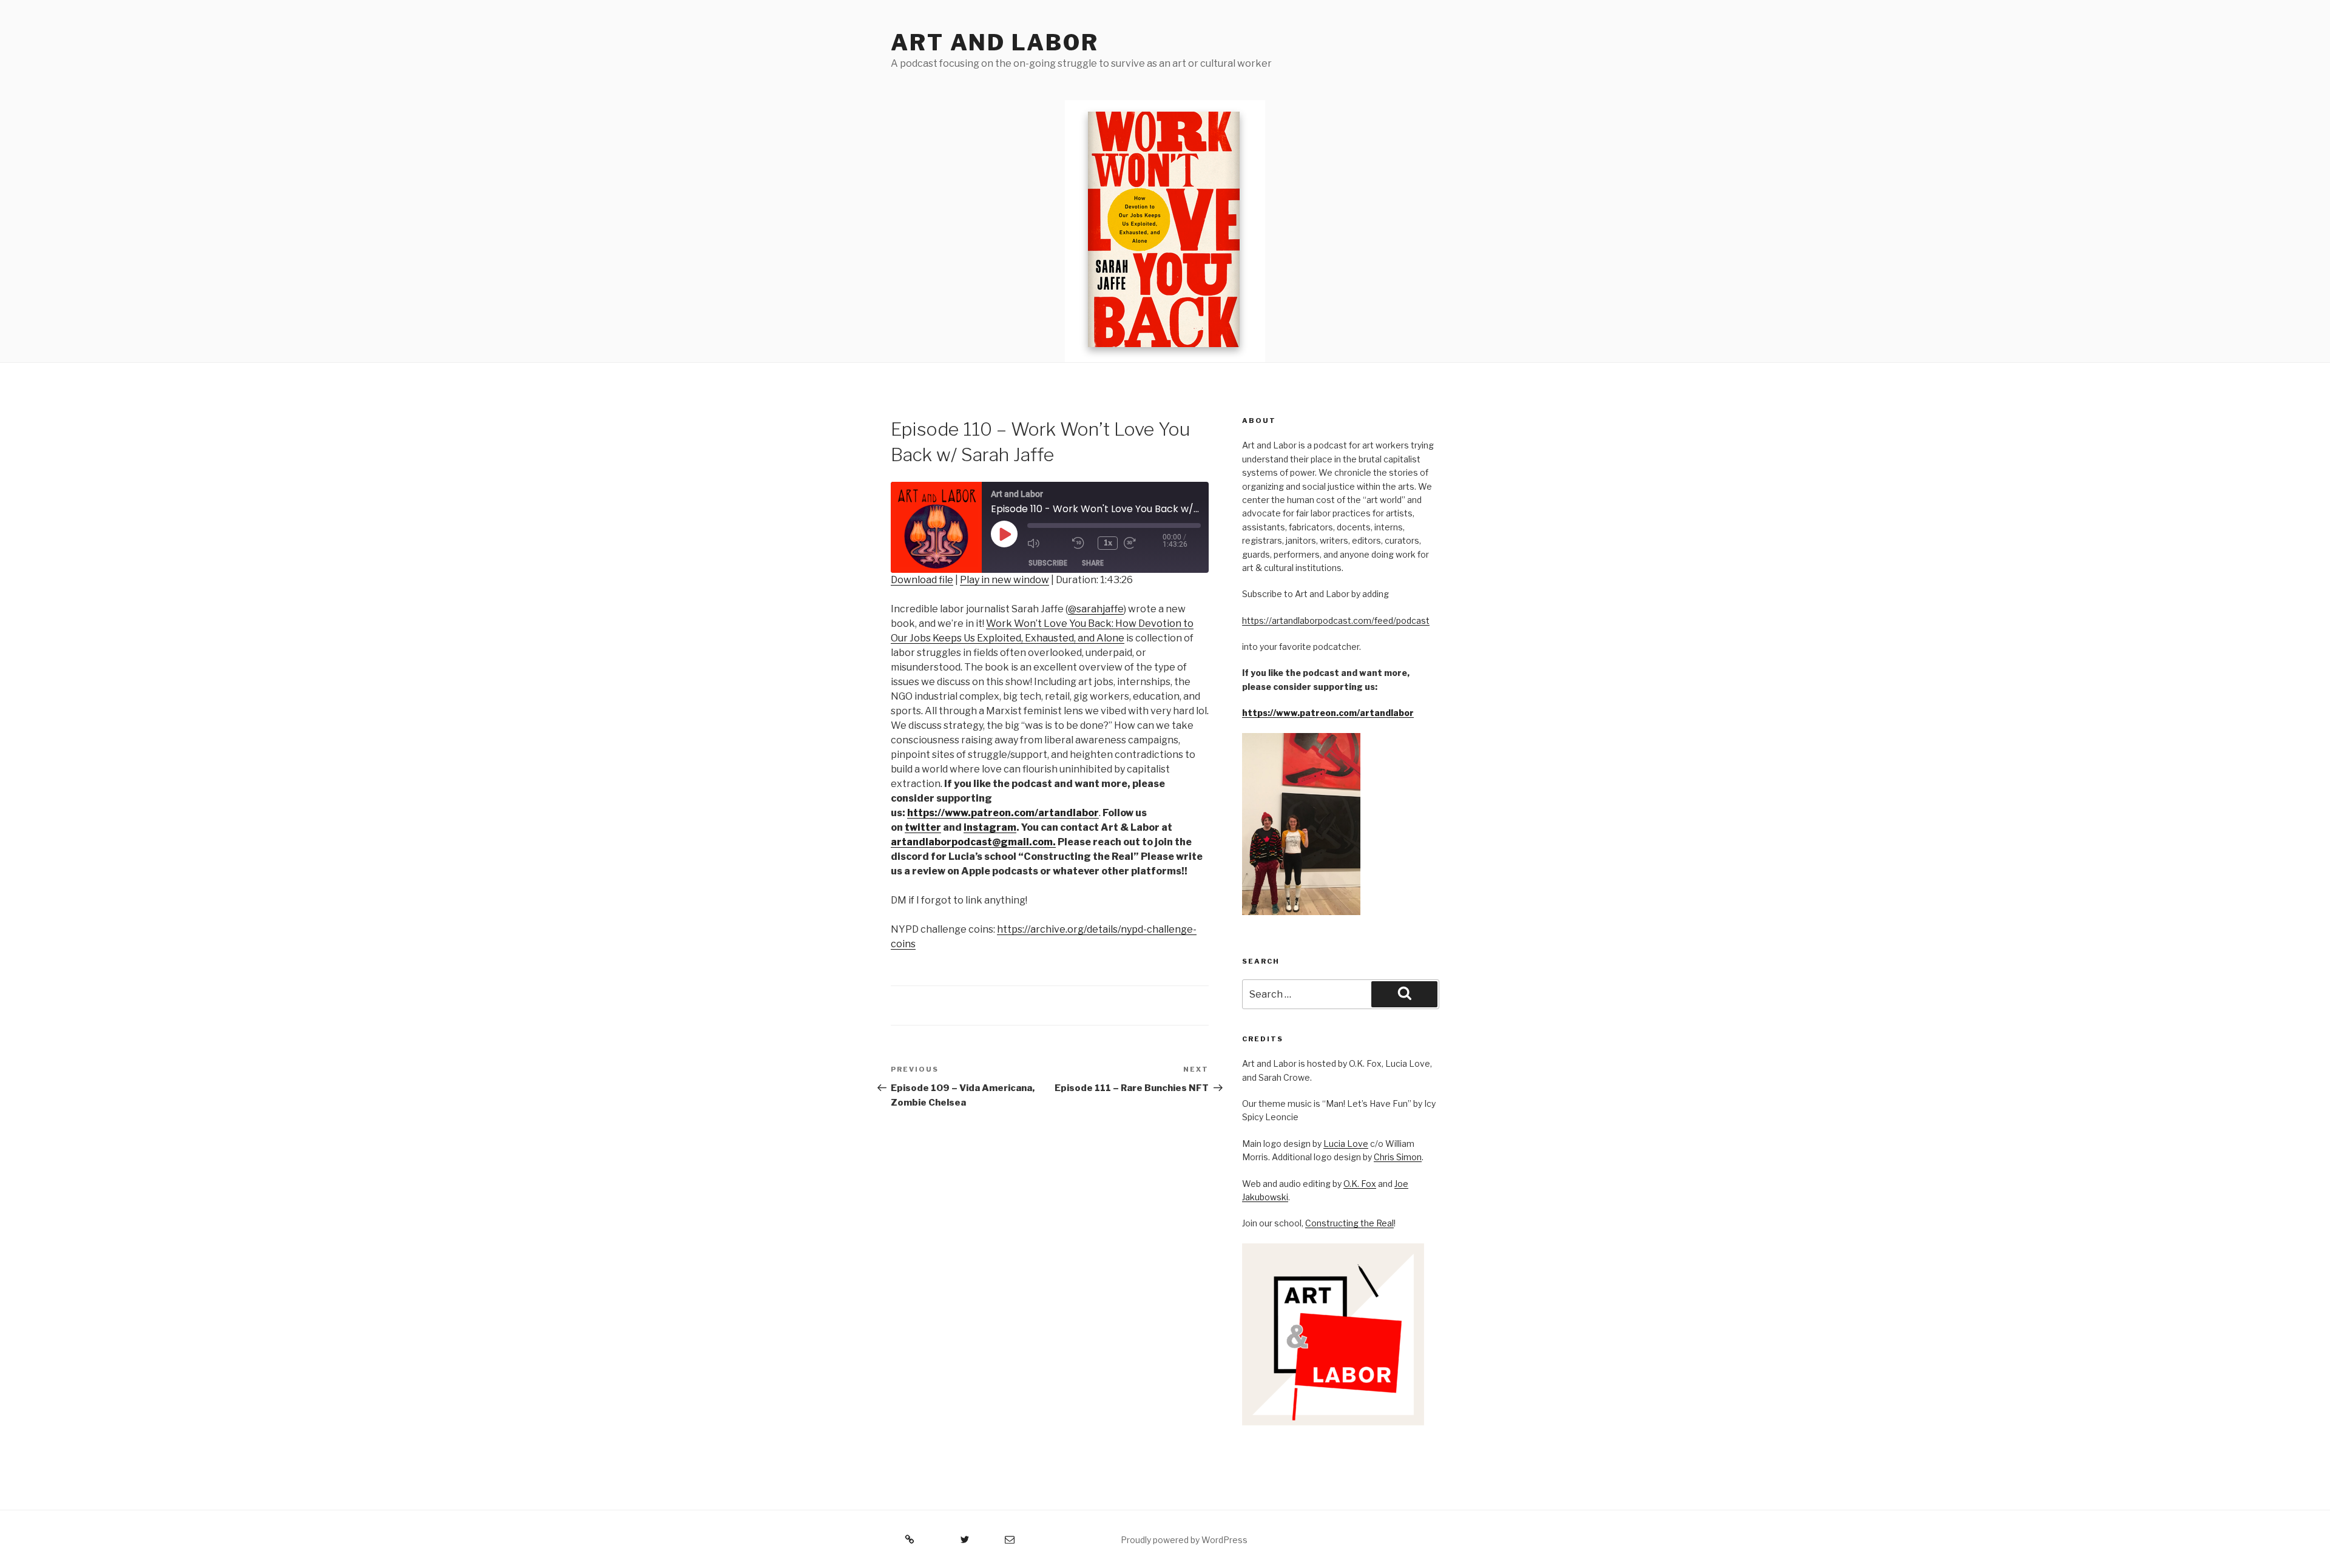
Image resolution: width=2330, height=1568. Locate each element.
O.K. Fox (1360, 1184)
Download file (922, 580)
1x (1108, 543)
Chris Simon (1398, 1157)
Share (1093, 563)
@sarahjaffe (1096, 609)
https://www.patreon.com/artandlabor (1328, 713)
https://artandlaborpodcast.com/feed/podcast (1336, 620)
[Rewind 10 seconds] (1082, 543)
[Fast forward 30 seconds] (1143, 543)
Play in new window (1005, 580)
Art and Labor (994, 42)
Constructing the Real (1349, 1223)
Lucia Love (1346, 1144)
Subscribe (1048, 563)
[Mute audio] (1047, 543)
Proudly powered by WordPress (1184, 1540)
